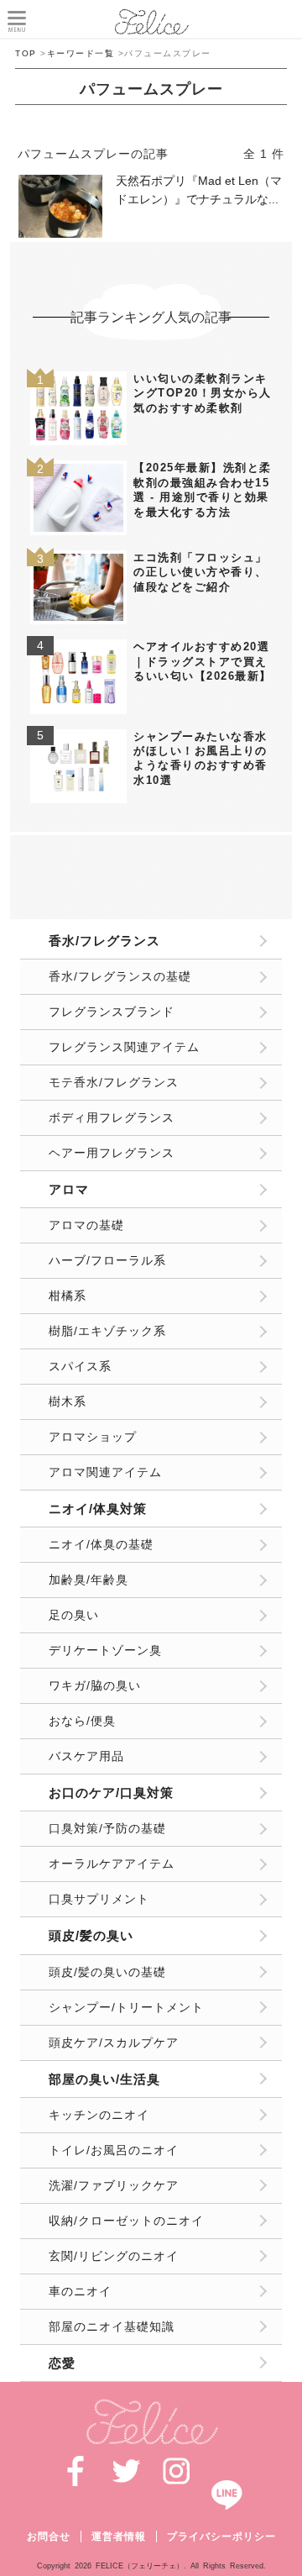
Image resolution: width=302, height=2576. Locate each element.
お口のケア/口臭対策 (111, 1793)
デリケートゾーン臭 (105, 1650)
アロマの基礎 (86, 1225)
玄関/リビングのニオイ (114, 2256)
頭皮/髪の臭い (91, 1935)
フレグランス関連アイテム (124, 1047)
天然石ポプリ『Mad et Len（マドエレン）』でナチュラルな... (199, 190)
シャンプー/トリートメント (126, 2007)
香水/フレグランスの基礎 (120, 976)
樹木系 (68, 1401)
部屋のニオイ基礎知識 (112, 2326)
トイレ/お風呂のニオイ (114, 2150)
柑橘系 (68, 1296)
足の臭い (74, 1615)
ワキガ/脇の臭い (95, 1685)
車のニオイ (80, 2291)
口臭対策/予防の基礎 (107, 1828)
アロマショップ (93, 1437)
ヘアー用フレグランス (112, 1153)
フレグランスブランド (112, 1012)
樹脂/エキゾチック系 (107, 1331)
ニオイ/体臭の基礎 (101, 1544)
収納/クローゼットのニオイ (126, 2221)
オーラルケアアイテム (112, 1864)
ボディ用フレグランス (112, 1117)
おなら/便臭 (82, 1721)
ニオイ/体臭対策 (98, 1509)
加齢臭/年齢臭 (89, 1580)
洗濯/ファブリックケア (114, 2185)
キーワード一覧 (81, 53)
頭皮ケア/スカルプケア (114, 2042)
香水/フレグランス (104, 941)
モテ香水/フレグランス (114, 1082)
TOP (26, 53)
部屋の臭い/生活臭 (104, 2079)
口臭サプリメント (99, 1899)
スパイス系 (80, 1366)
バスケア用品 (86, 1756)
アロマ (69, 1189)
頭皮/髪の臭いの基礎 (107, 1972)
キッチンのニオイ (99, 2115)
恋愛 (62, 2363)
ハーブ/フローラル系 (107, 1260)
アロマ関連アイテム (105, 1472)
